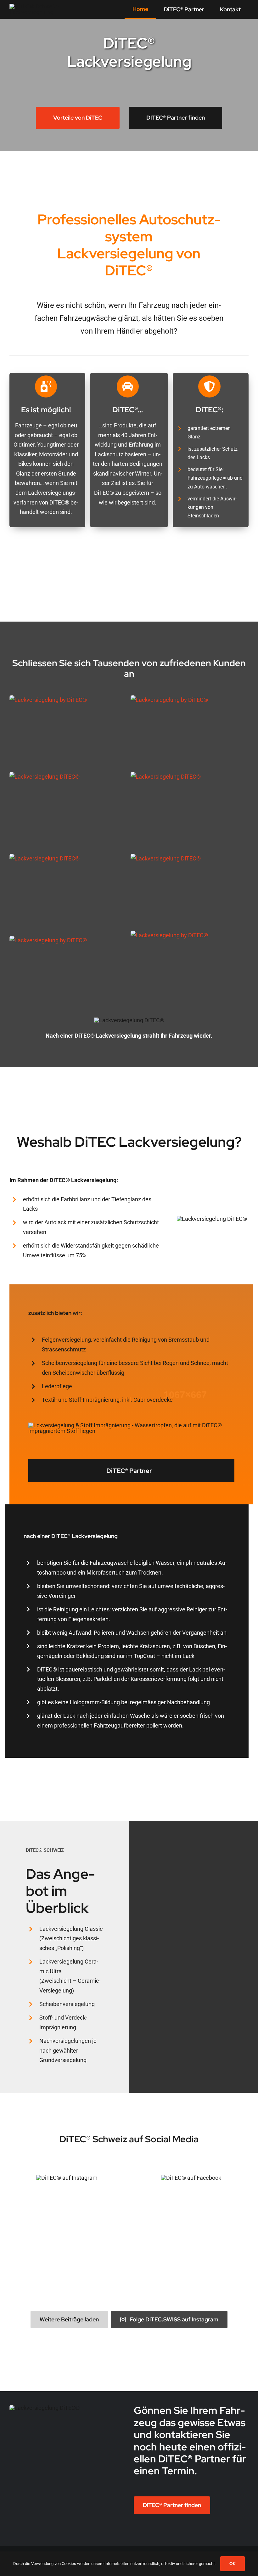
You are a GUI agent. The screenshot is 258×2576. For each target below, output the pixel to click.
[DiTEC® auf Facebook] (191, 2178)
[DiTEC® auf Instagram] (67, 2178)
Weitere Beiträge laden (69, 2319)
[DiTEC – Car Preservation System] (36, 6)
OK (233, 2564)
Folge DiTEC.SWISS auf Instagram (174, 2319)
